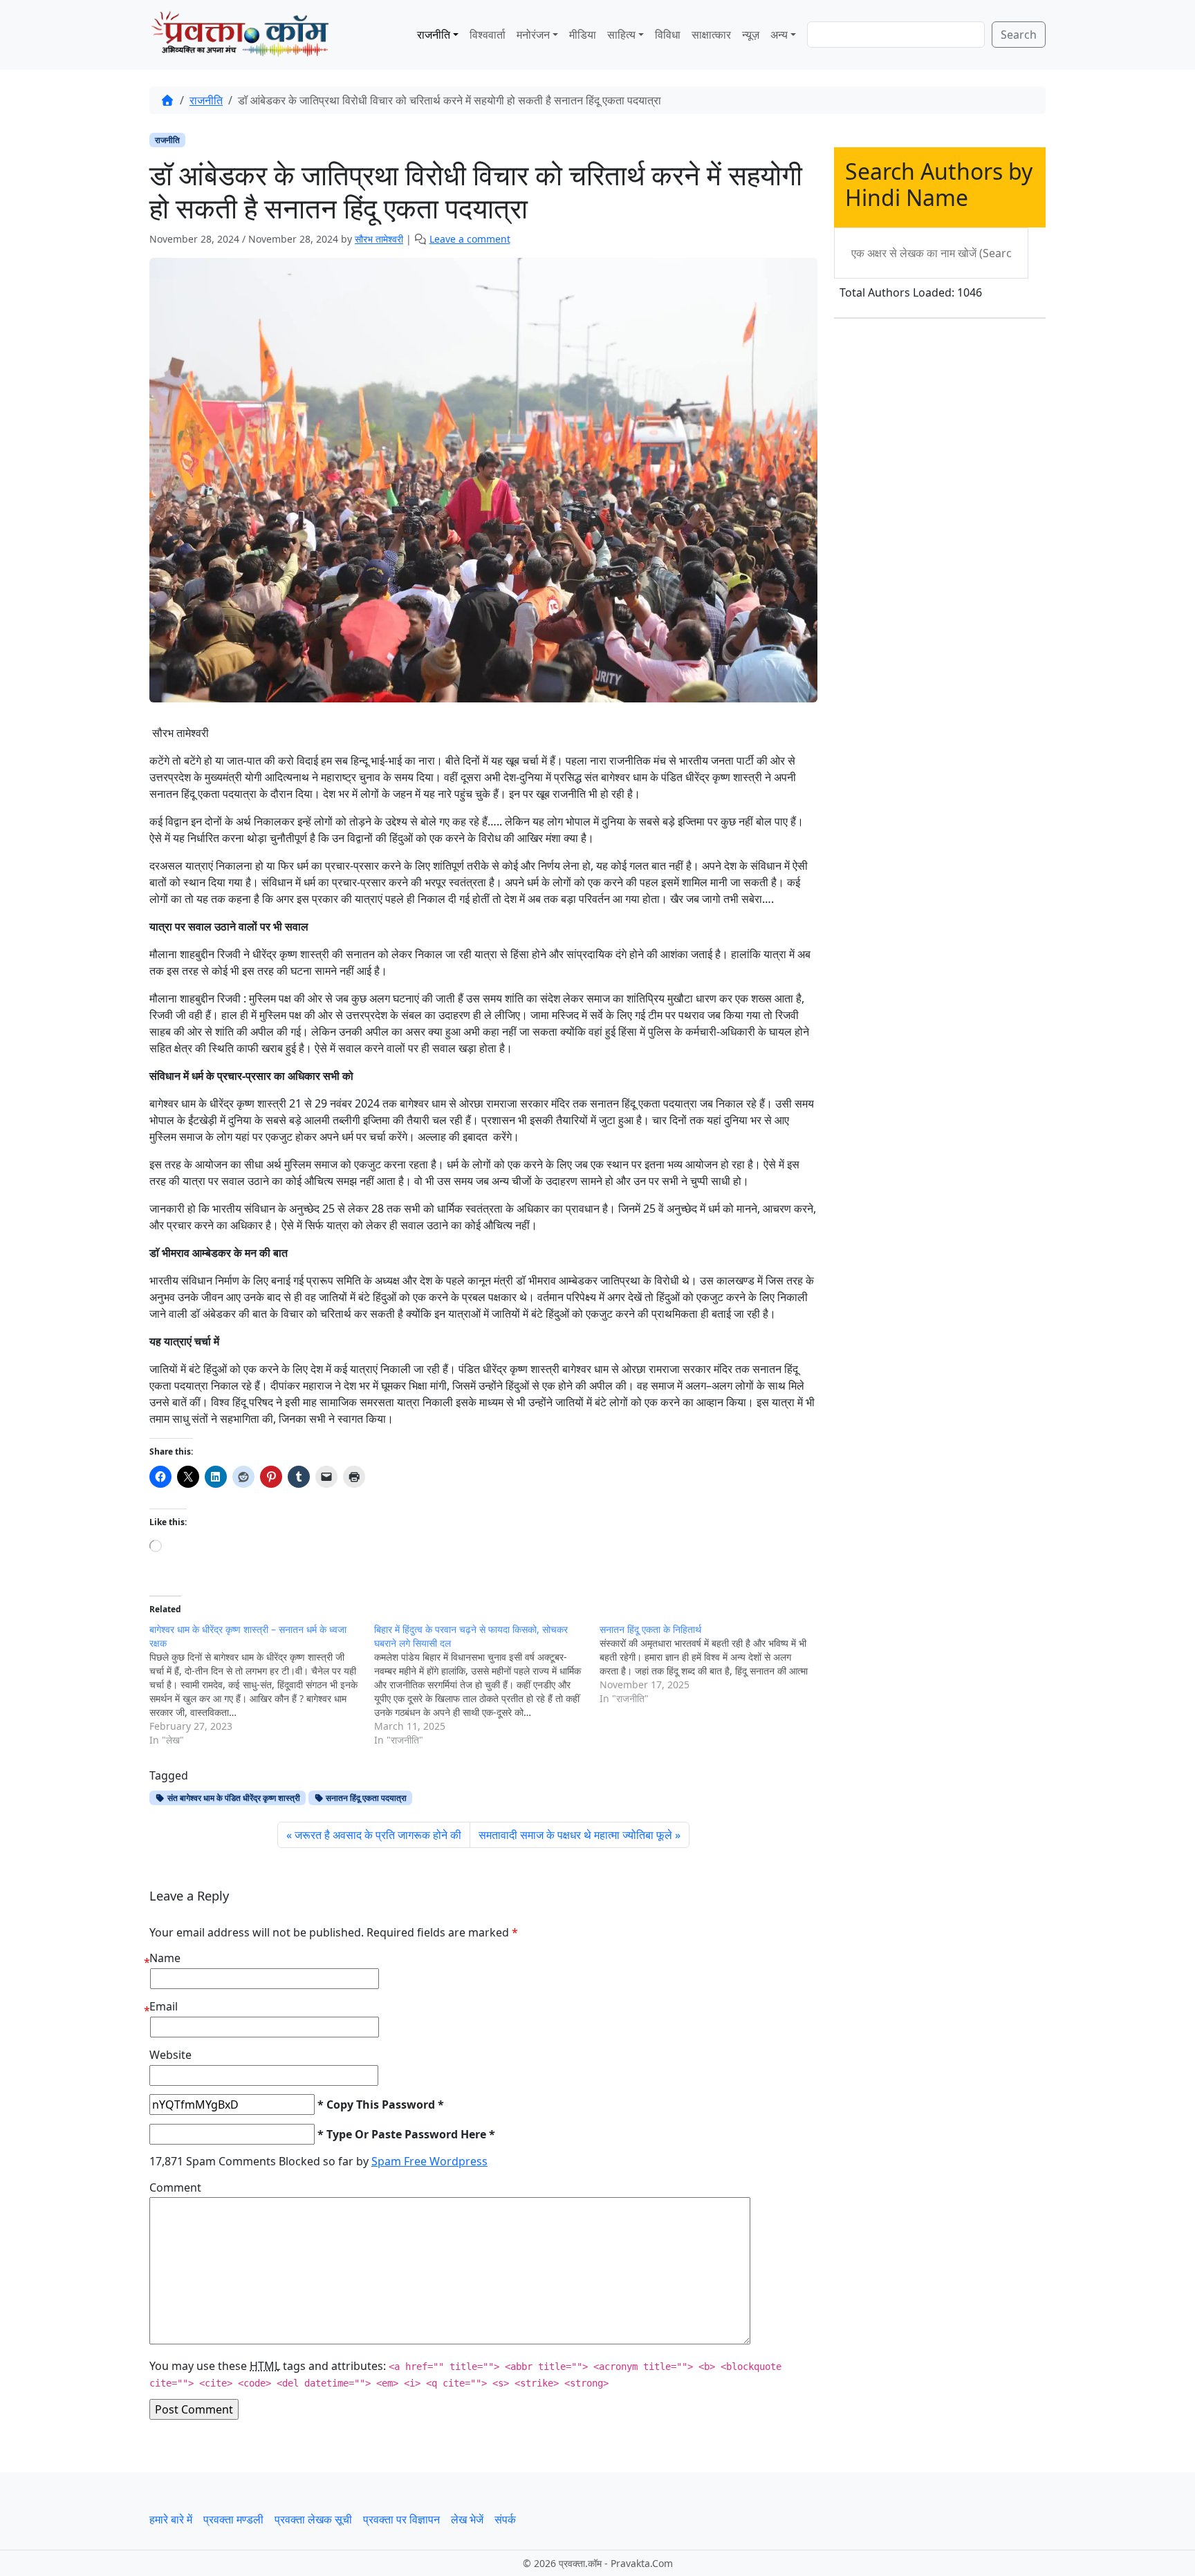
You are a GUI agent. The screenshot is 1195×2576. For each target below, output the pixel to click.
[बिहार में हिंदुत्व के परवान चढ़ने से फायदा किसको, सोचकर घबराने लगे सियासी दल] (487, 1685)
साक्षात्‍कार (711, 35)
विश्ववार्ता (488, 35)
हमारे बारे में (171, 2519)
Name (165, 1958)
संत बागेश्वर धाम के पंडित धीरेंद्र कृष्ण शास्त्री (233, 1798)
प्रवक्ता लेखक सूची (313, 2519)
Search (1019, 35)
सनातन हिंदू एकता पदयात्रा (365, 1798)
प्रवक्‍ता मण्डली (233, 2519)
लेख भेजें (467, 2519)
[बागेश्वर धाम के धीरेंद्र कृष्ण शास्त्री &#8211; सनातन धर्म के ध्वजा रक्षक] (262, 1685)
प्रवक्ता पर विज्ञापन (401, 2519)
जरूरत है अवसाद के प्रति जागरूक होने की (378, 1835)
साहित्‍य (621, 35)
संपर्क (505, 2519)
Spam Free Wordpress (429, 2161)
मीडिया (583, 35)
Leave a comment (470, 239)
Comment (175, 2187)
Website (170, 2055)
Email (164, 2006)
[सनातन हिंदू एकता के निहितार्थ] (712, 1664)
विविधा (668, 35)
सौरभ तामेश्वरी (379, 239)
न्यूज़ (751, 35)
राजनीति (434, 35)
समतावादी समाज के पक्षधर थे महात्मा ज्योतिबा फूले (575, 1835)
